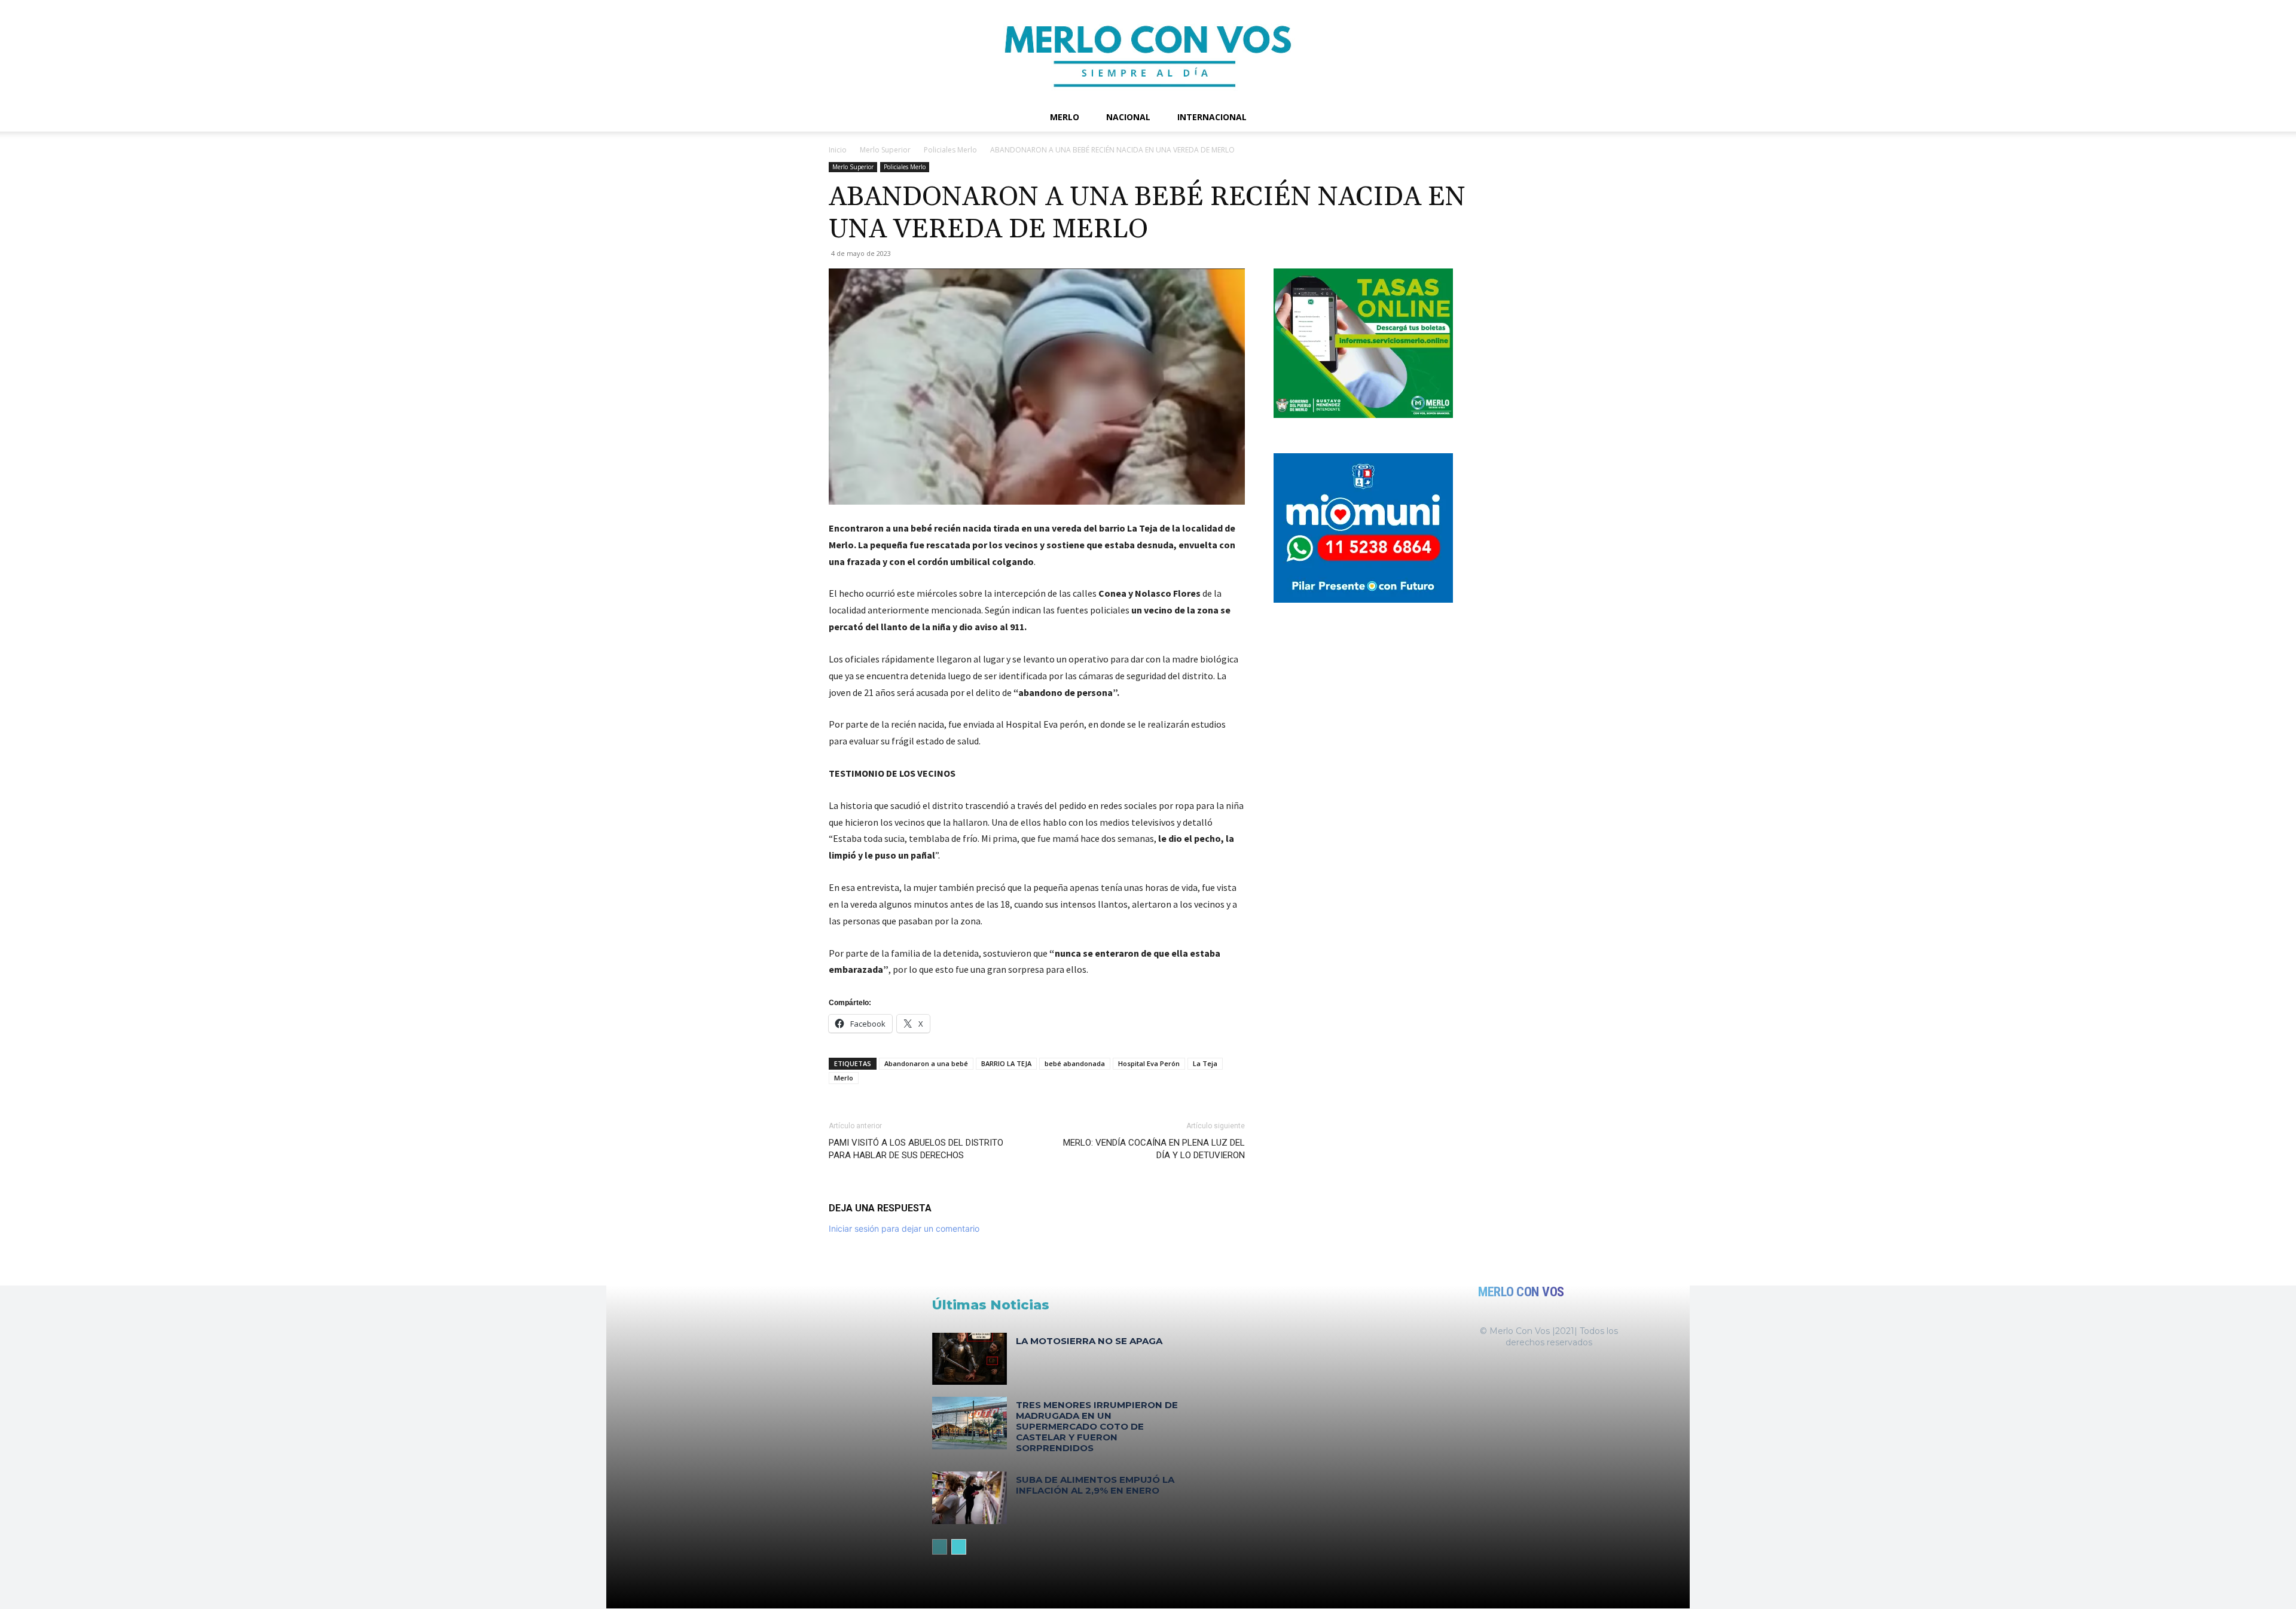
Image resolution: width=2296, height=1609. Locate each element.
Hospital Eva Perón (1149, 1063)
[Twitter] (1427, 117)
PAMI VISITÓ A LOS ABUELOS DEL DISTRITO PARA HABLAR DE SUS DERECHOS (916, 1149)
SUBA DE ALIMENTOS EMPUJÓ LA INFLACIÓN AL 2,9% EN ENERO (1095, 1485)
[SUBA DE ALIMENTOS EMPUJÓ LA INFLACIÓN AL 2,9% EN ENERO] (970, 1497)
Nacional (1128, 117)
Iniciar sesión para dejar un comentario (904, 1228)
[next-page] (959, 1547)
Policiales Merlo (950, 150)
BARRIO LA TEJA (1006, 1063)
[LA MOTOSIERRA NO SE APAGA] (970, 1359)
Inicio (838, 150)
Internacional (1212, 117)
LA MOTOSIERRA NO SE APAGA (1089, 1341)
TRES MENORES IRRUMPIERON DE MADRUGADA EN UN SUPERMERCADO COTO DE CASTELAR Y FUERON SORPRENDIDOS (1097, 1426)
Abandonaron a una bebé (926, 1063)
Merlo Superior (885, 150)
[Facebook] (1386, 117)
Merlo (1065, 117)
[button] (1453, 118)
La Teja (1205, 1063)
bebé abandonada (1075, 1063)
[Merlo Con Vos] (1148, 51)
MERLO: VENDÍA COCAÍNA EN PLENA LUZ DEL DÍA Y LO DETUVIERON (1154, 1149)
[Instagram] (1406, 117)
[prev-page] (940, 1547)
